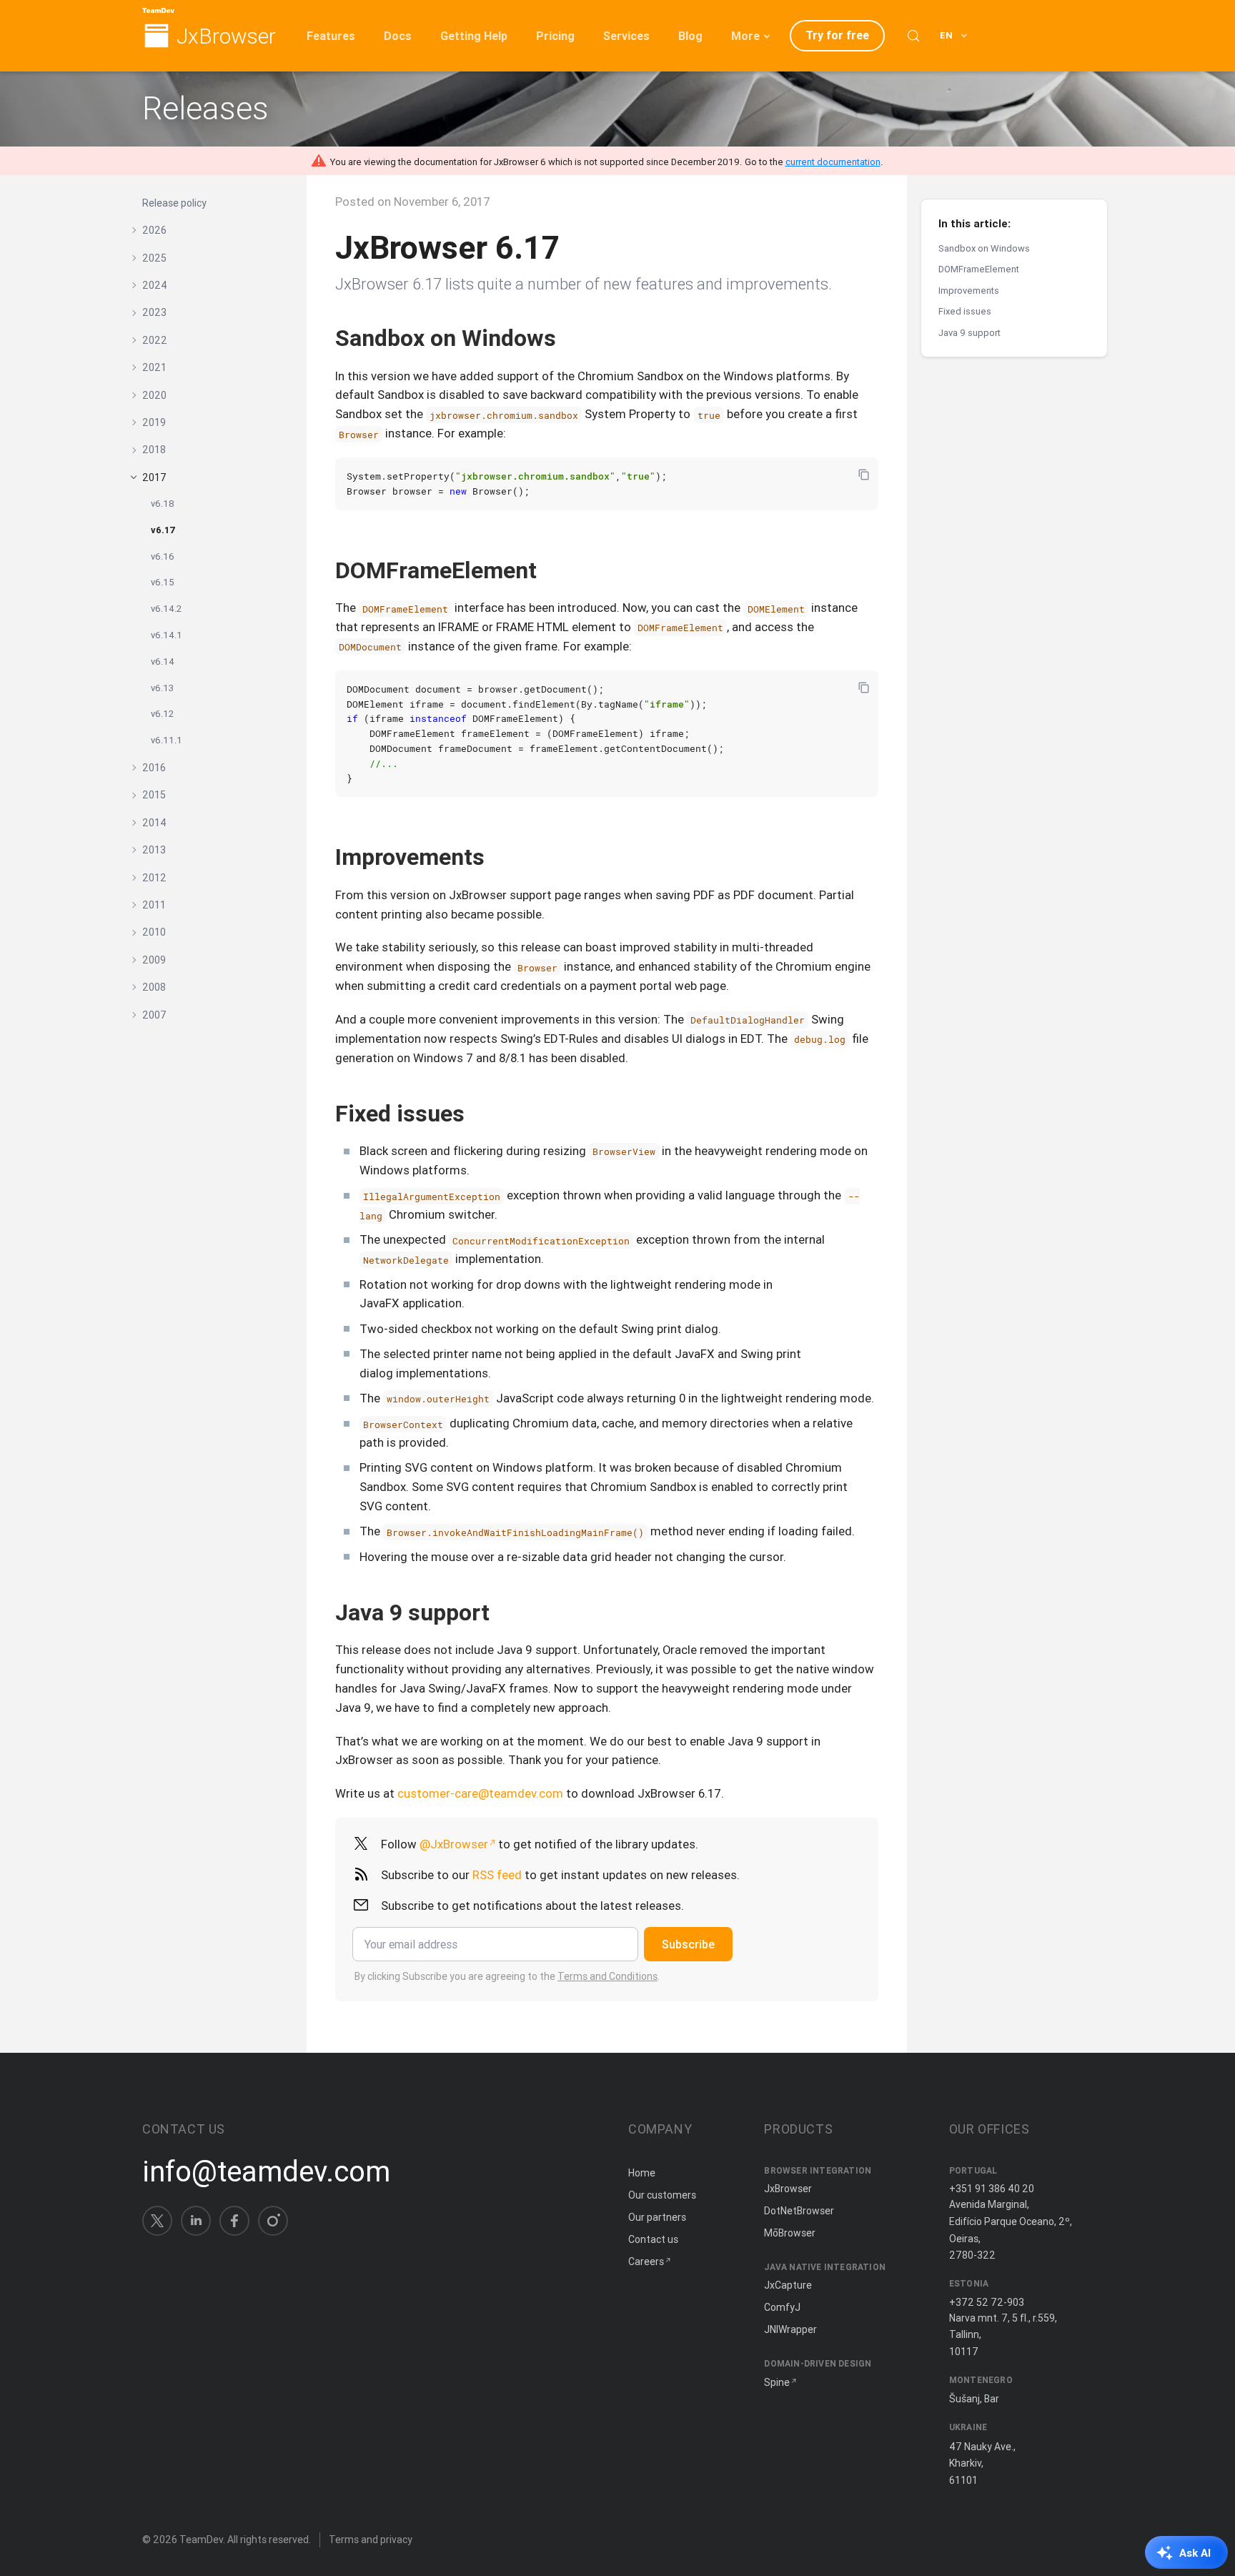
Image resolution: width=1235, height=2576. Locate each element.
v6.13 (162, 688)
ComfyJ (782, 2307)
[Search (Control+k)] (913, 36)
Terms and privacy (371, 2540)
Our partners (657, 2217)
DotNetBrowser (799, 2211)
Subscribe (688, 1944)
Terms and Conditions (607, 1976)
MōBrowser (790, 2233)
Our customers (662, 2195)
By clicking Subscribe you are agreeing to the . (507, 1976)
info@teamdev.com (266, 2171)
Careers (646, 2262)
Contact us (653, 2239)
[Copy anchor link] (571, 338)
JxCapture (788, 2285)
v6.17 (163, 530)
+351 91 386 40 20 (992, 2189)
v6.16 (163, 556)
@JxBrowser (454, 1844)
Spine (777, 2382)
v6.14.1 (167, 635)
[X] (157, 2221)
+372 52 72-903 (987, 2302)
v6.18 (163, 504)
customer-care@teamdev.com (480, 1793)
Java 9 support (969, 333)
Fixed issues (965, 311)
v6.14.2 (166, 609)
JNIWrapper (790, 2329)
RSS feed (497, 1875)
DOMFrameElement (979, 269)
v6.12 (162, 714)
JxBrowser (226, 37)
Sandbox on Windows (984, 248)
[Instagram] (273, 2221)
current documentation (833, 162)
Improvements (969, 291)
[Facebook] (234, 2221)
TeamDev (201, 2540)
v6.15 (163, 582)
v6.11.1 (167, 740)
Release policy (174, 203)
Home (642, 2173)
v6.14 (163, 662)
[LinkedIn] (196, 2221)
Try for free (837, 35)
